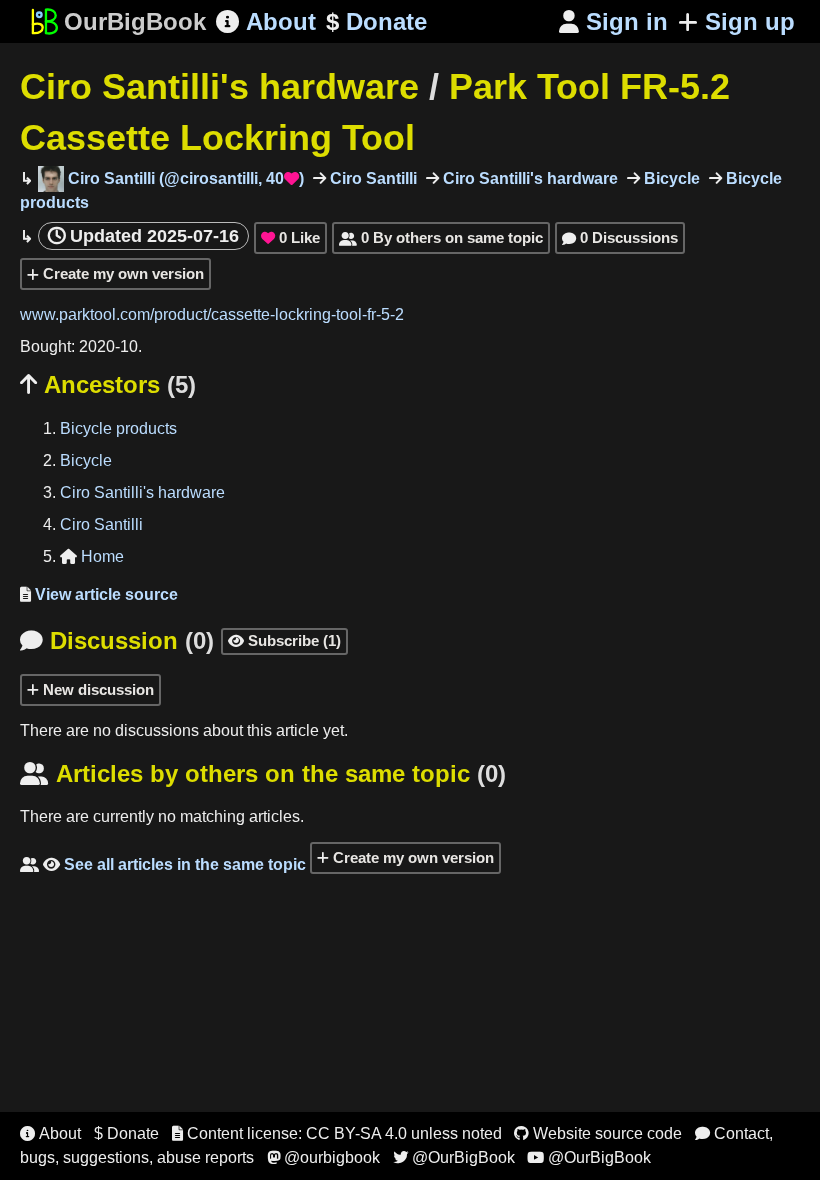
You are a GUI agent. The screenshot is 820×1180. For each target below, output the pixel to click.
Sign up (750, 21)
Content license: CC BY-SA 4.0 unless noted (337, 1133)
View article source (99, 594)
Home (92, 556)
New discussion (96, 689)
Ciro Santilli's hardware (219, 86)
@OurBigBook (454, 1157)
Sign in (613, 21)
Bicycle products (118, 428)
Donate (376, 21)
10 (129, 346)
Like (290, 237)
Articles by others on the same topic (263, 773)
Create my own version (121, 273)
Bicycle (670, 178)
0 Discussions (620, 237)
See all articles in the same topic (163, 864)
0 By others (441, 237)
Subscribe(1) (284, 640)
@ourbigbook (323, 1157)
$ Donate (126, 1133)
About (266, 21)
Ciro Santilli (371, 178)
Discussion (117, 640)
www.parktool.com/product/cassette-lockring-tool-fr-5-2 (212, 314)
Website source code (598, 1133)
